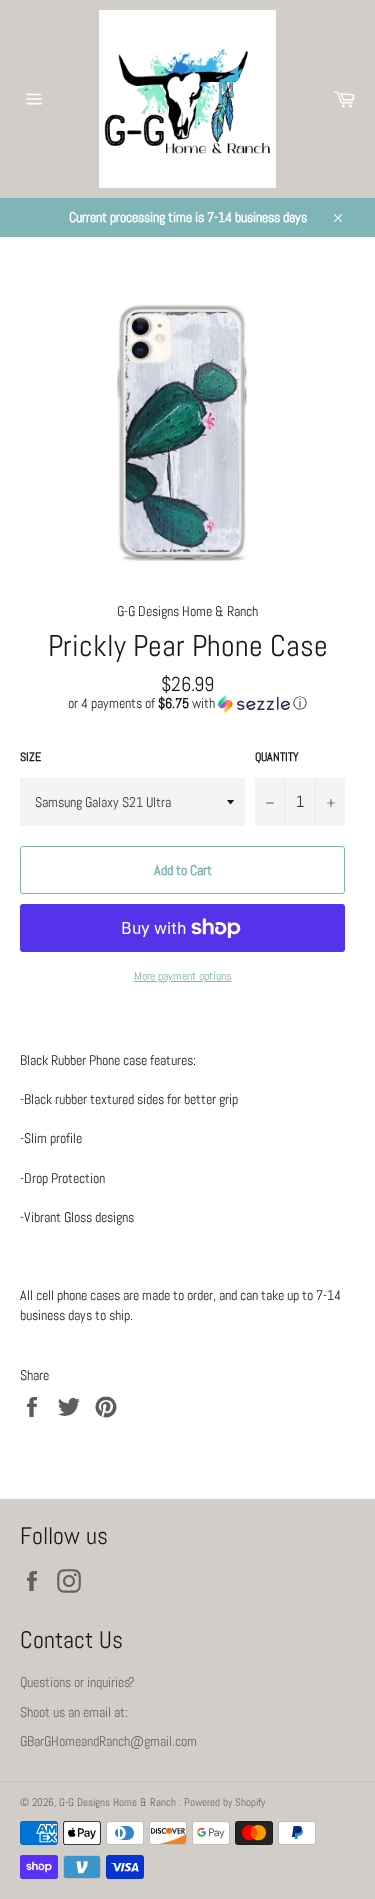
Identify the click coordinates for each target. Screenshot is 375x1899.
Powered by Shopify (224, 1802)
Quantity (277, 757)
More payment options (183, 976)
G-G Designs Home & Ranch (119, 1802)
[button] (187, 703)
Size (30, 757)
